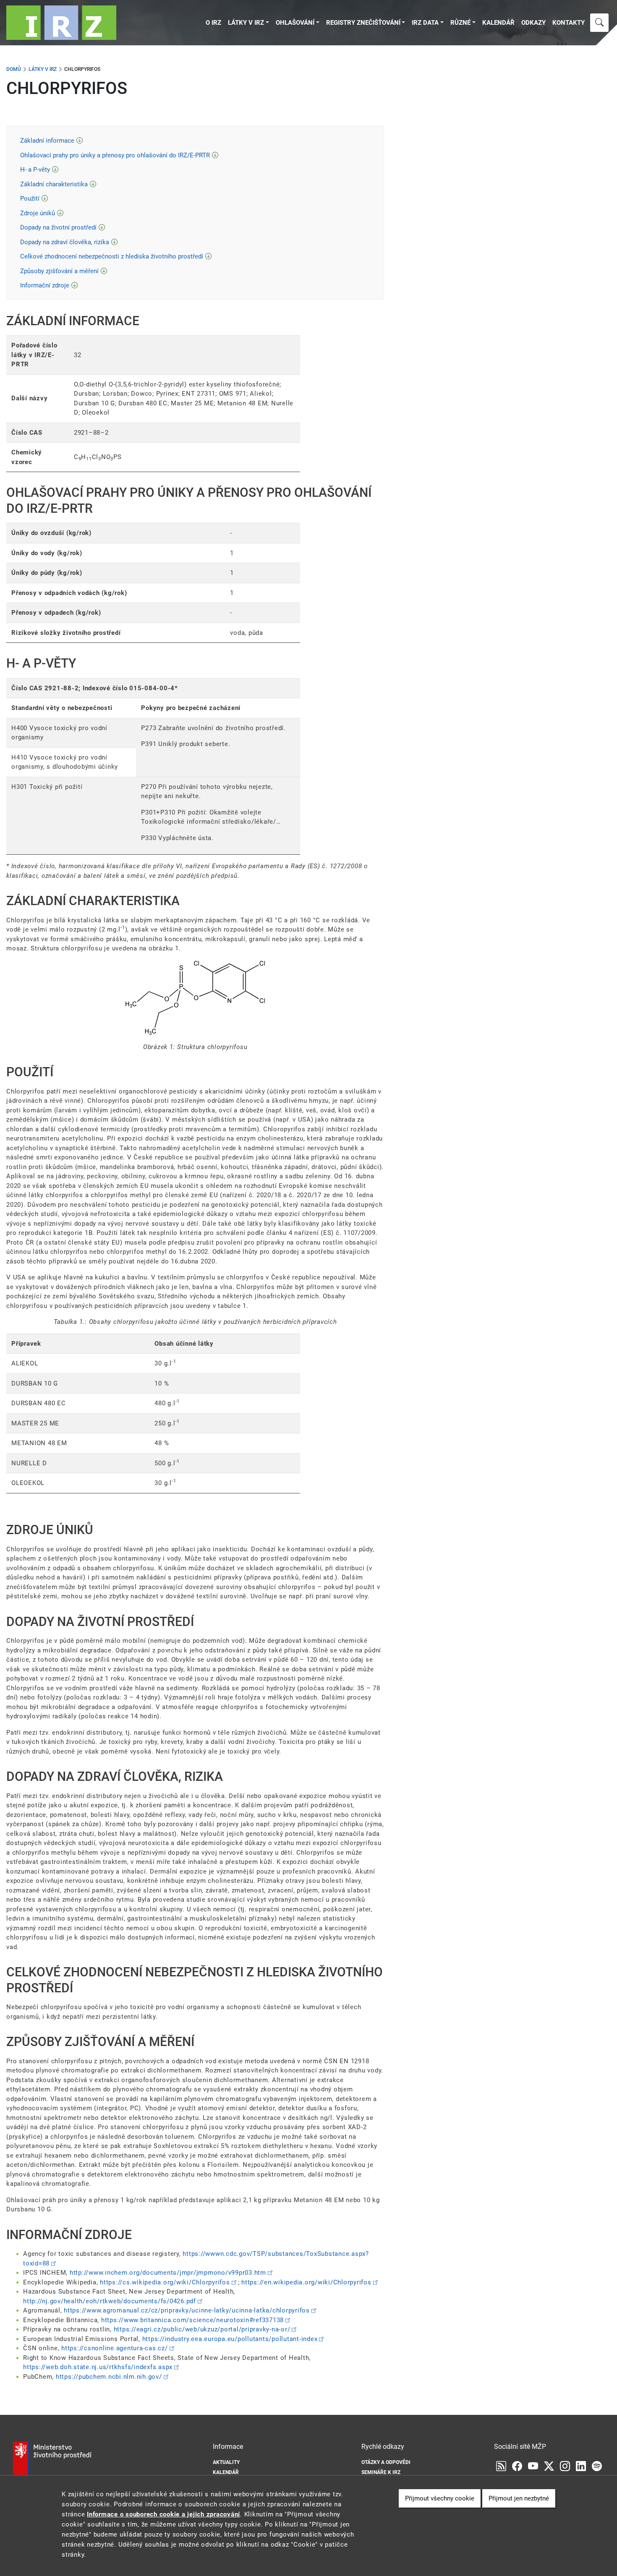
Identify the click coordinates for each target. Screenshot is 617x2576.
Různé (460, 23)
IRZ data (425, 23)
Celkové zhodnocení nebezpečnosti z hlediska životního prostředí (112, 256)
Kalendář (498, 23)
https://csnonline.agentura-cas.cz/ (115, 2348)
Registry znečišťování (363, 23)
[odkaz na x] (549, 2466)
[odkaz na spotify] (597, 2466)
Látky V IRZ (43, 69)
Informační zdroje (45, 285)
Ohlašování (295, 23)
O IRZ (213, 23)
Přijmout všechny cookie (440, 2498)
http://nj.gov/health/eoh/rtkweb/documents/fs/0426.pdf (110, 2301)
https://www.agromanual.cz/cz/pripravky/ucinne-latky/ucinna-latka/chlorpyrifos (187, 2310)
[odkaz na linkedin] (581, 2466)
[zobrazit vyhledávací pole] (599, 23)
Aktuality (226, 2462)
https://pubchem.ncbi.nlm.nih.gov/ (109, 2377)
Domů (14, 69)
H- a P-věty (35, 170)
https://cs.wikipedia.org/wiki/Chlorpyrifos (165, 2282)
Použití (30, 198)
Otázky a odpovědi (386, 2462)
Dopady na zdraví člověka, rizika (65, 242)
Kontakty (569, 23)
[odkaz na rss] (501, 2466)
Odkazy (533, 23)
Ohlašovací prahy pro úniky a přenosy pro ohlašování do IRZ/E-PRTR (115, 155)
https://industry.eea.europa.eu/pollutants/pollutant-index (230, 2339)
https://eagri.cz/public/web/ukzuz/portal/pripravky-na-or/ (202, 2329)
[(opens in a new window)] (533, 2466)
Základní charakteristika (54, 184)
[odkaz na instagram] (565, 2466)
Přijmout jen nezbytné (519, 2498)
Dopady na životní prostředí (58, 227)
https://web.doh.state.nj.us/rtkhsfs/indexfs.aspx (98, 2367)
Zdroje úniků (38, 213)
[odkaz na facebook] (517, 2466)
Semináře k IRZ (381, 2472)
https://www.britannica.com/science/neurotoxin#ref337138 (192, 2320)
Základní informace (47, 141)
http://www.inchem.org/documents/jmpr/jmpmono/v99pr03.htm (168, 2273)
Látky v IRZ (246, 23)
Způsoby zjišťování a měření (59, 271)
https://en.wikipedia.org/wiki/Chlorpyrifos (306, 2282)
